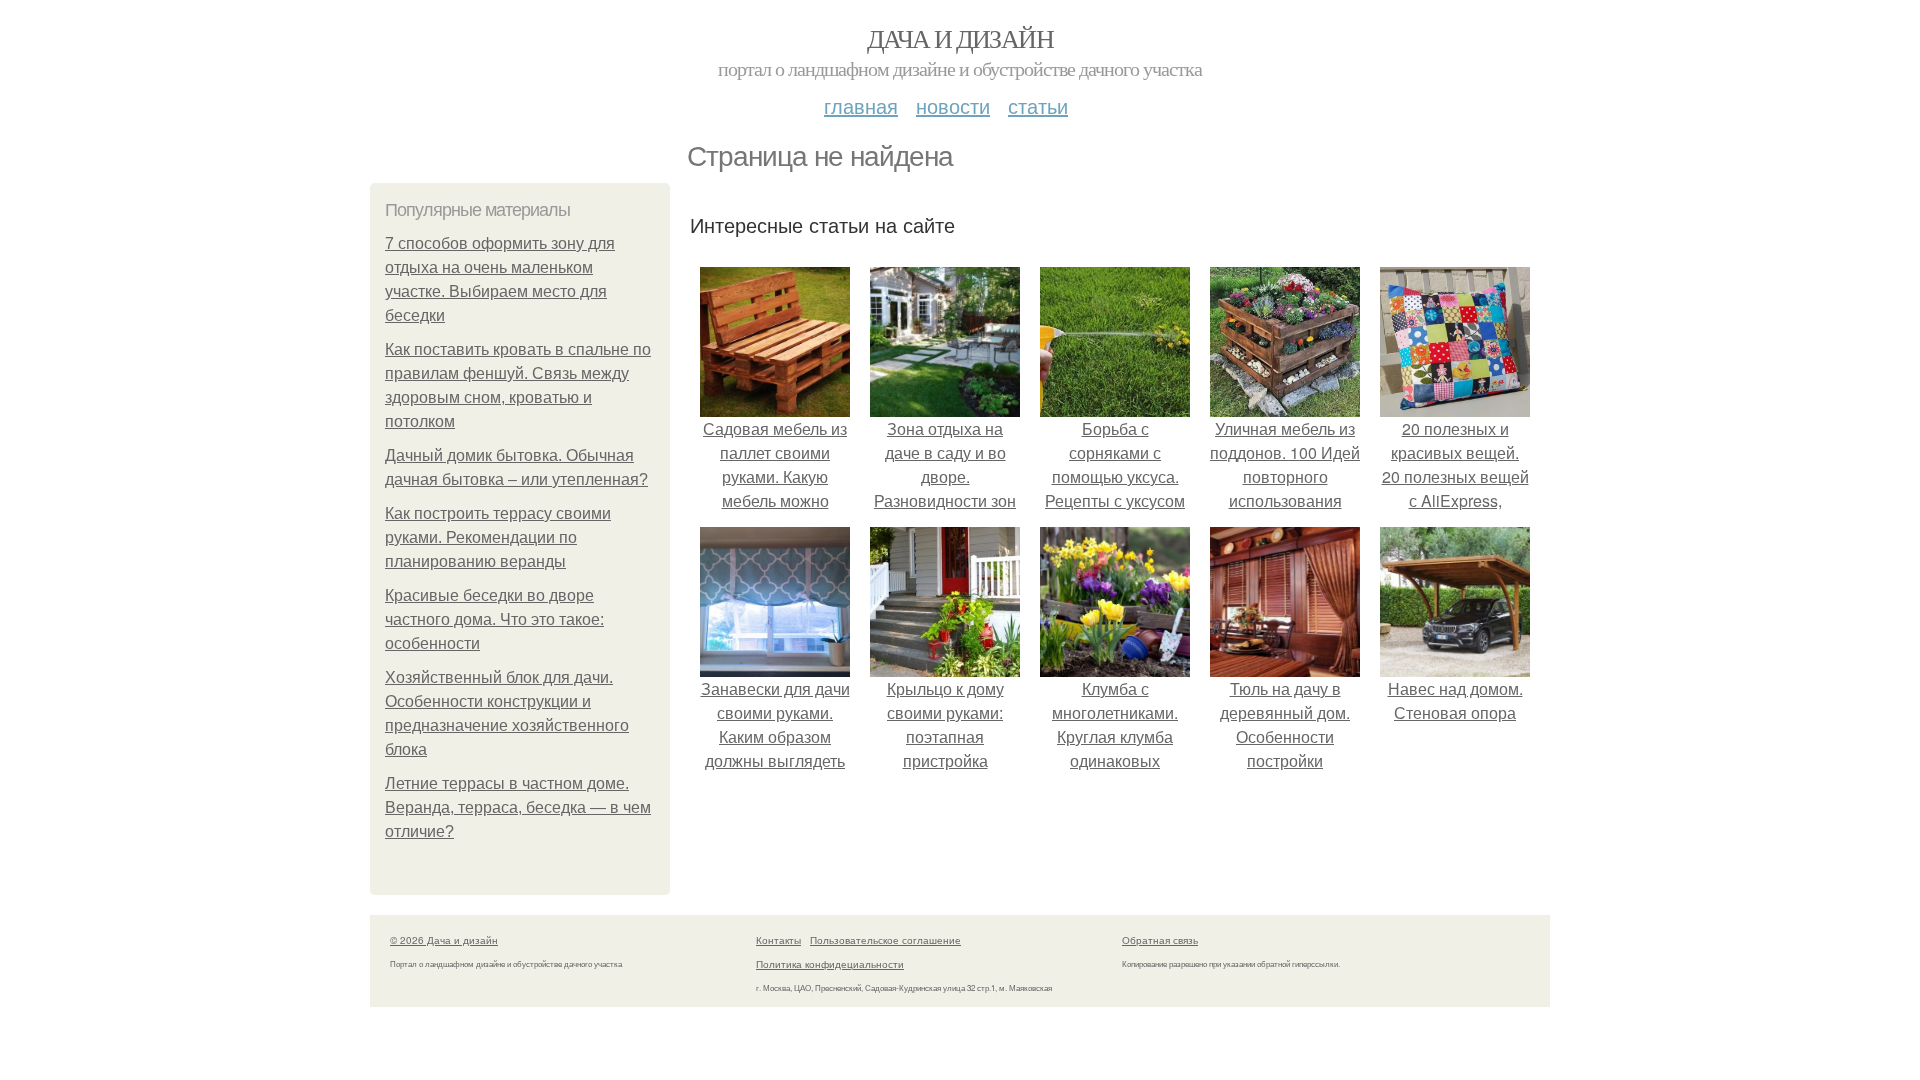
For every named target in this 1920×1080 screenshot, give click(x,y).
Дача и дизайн (960, 38)
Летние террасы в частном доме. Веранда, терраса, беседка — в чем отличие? (518, 807)
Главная (861, 105)
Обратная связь (1160, 940)
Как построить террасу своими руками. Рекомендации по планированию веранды (498, 537)
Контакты (778, 940)
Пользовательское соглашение (885, 940)
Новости (953, 105)
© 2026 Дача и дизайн (444, 940)
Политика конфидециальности (830, 964)
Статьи (1038, 105)
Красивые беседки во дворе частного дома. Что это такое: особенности (494, 619)
